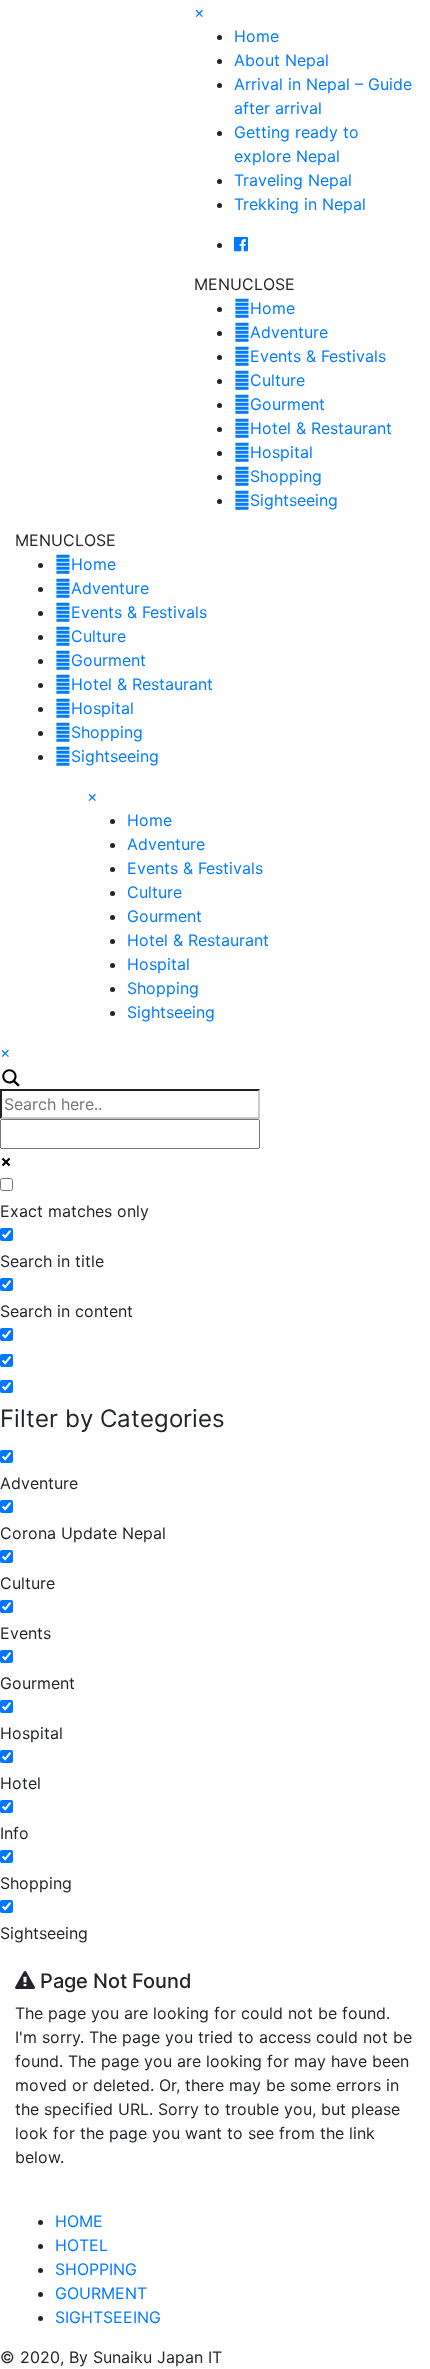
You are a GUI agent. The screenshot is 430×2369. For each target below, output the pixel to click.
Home (256, 36)
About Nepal (281, 60)
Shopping (286, 476)
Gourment (287, 404)
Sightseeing (294, 500)
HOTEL (81, 2245)
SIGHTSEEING (108, 2317)
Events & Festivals (318, 356)
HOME (79, 2221)
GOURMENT (101, 2293)
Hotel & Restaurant (321, 428)
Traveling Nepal (293, 180)
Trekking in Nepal (300, 204)
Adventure (289, 332)
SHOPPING (96, 2269)
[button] (244, 284)
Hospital (281, 452)
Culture (277, 380)
